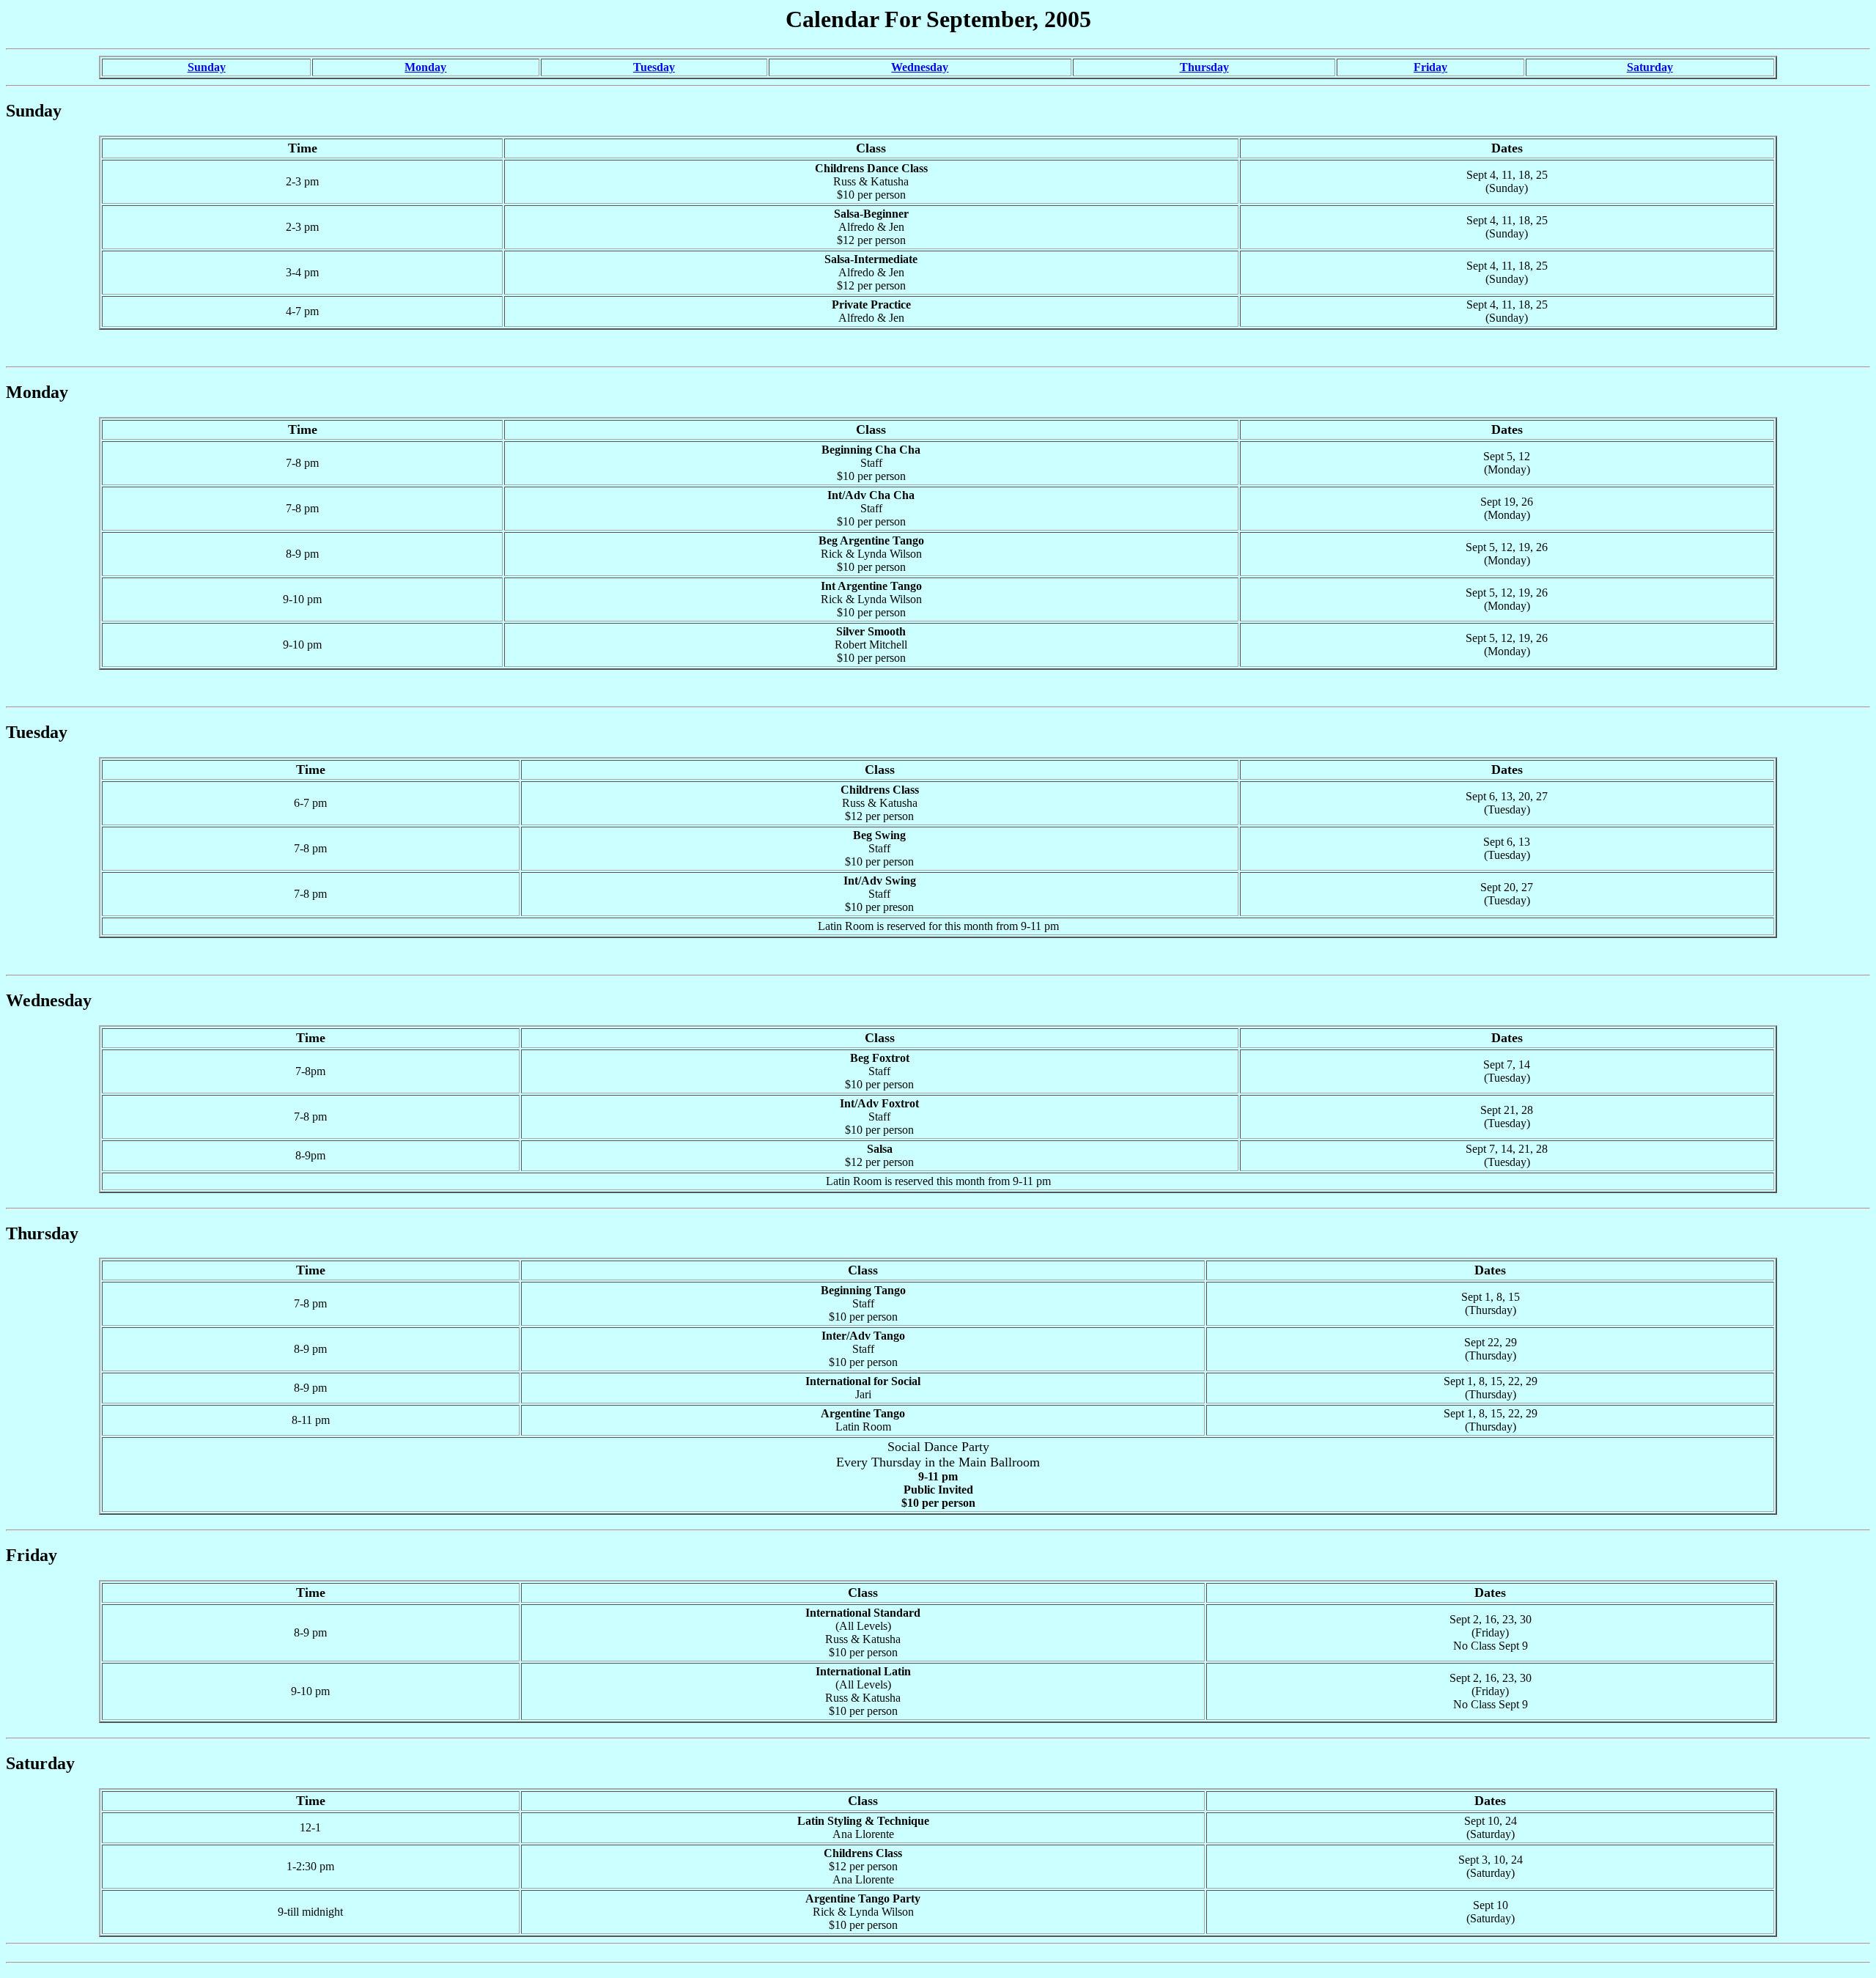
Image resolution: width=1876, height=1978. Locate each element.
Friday (1430, 67)
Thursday (1204, 67)
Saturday (1650, 67)
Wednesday (920, 67)
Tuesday (654, 67)
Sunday (207, 67)
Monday (425, 67)
